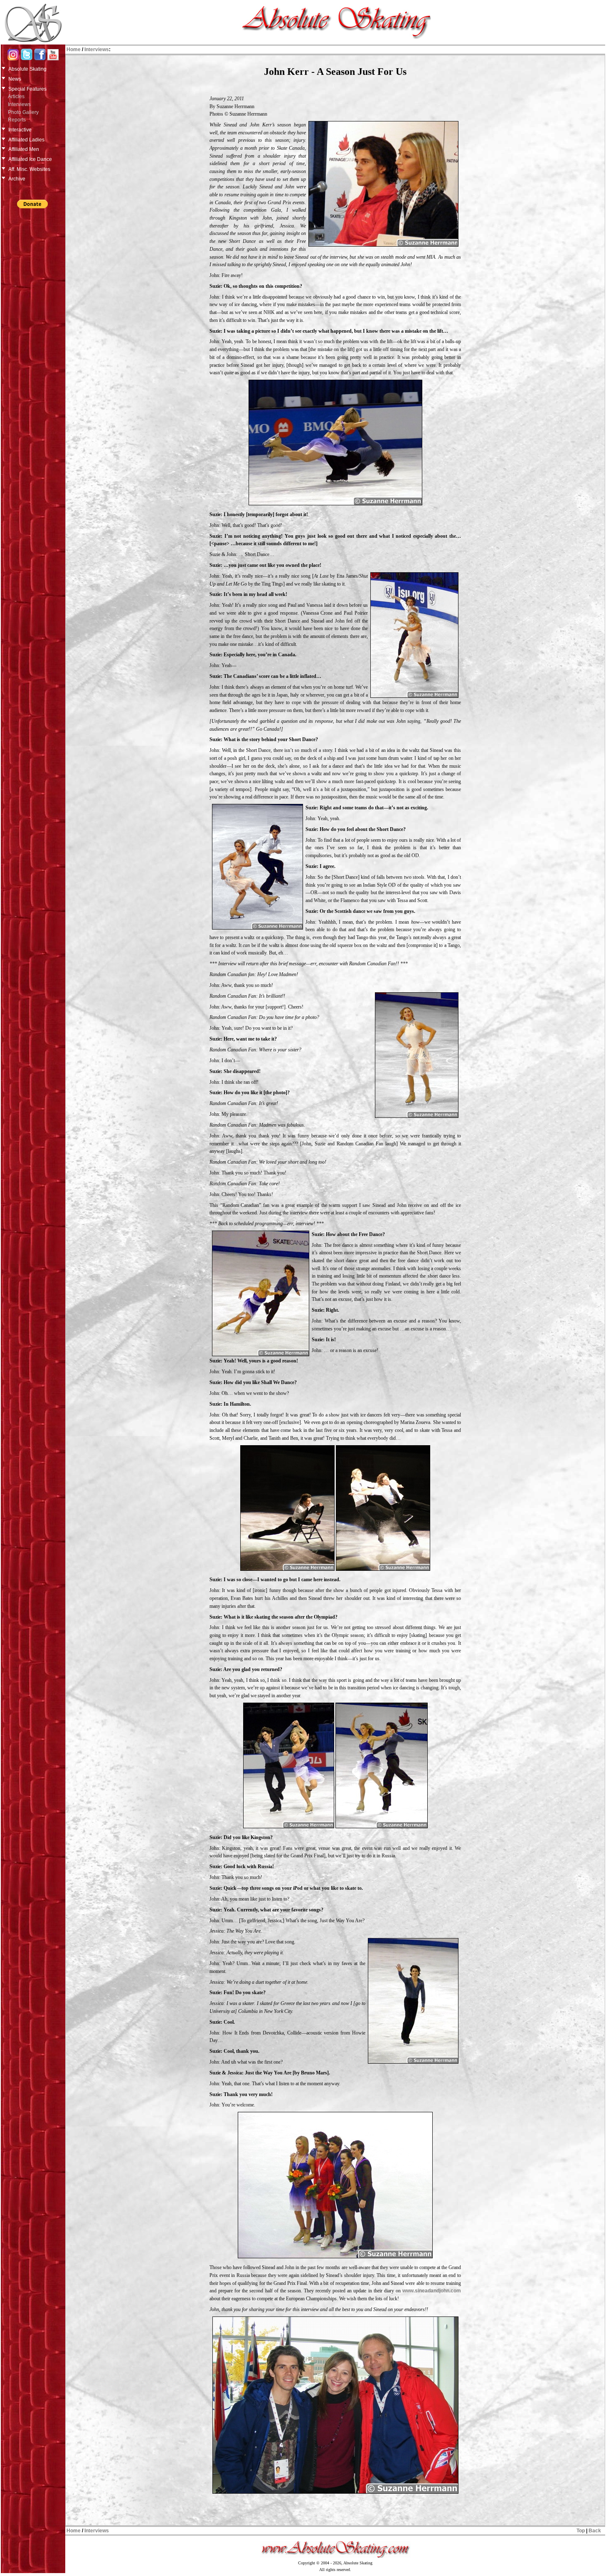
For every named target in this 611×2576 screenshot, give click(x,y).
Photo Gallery (23, 112)
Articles (16, 96)
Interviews (19, 104)
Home (74, 49)
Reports (17, 120)
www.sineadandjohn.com (432, 2291)
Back (595, 2531)
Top (581, 2531)
